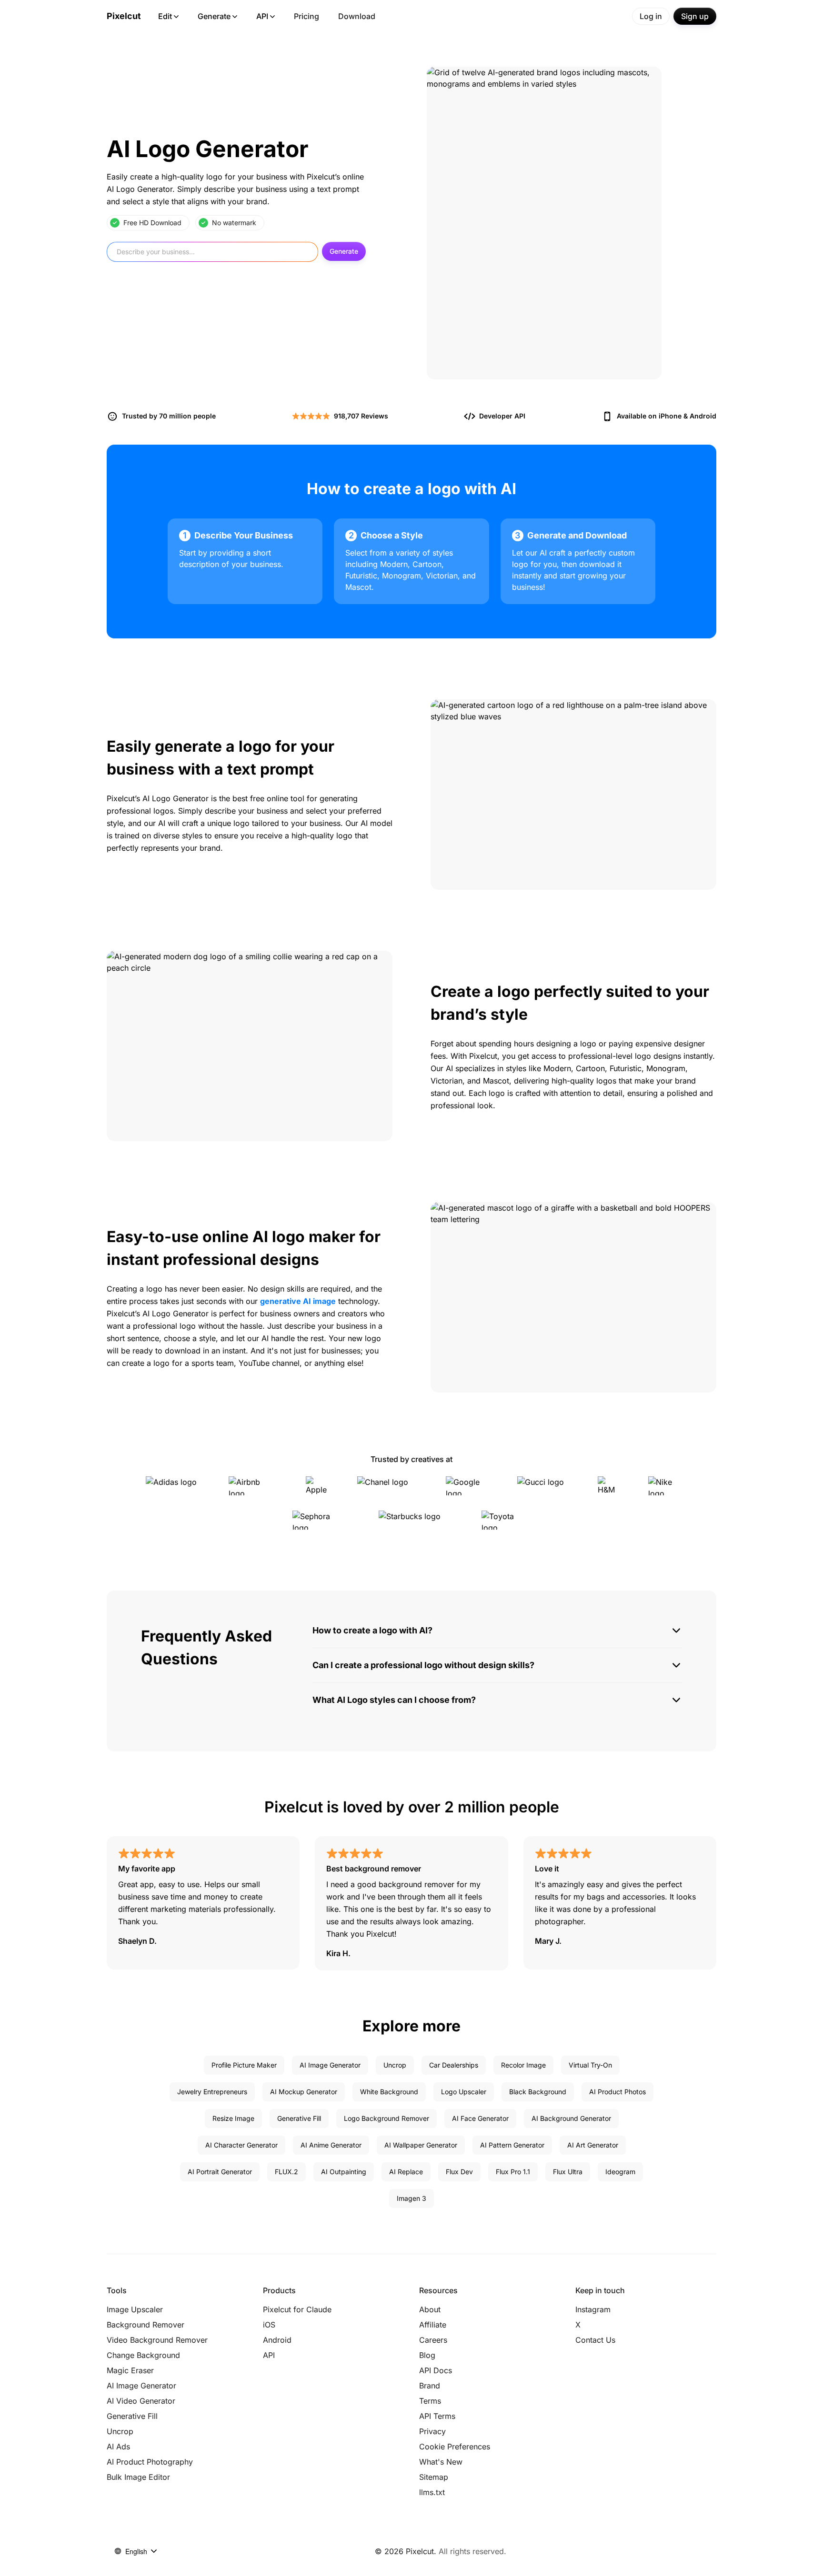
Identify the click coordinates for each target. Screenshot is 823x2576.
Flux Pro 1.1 (513, 2172)
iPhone (670, 416)
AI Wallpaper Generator (421, 2145)
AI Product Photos (617, 2092)
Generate (214, 16)
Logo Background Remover (386, 2118)
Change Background (143, 2355)
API (262, 16)
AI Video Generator (141, 2401)
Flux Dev (459, 2172)
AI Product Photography (150, 2462)
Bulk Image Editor (138, 2477)
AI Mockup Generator (304, 2092)
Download (357, 16)
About (430, 2309)
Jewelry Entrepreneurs (212, 2092)
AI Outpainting (344, 2172)
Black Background (538, 2092)
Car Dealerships (454, 2065)
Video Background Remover (157, 2340)
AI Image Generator (330, 2065)
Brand (430, 2386)
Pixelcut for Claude (297, 2309)
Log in (651, 16)
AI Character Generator (241, 2145)
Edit (165, 16)
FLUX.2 (286, 2172)
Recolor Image (523, 2065)
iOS (269, 2325)
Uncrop (395, 2065)
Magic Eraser (130, 2370)
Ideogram (620, 2172)
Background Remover (146, 2325)
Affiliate (433, 2325)
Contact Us (595, 2340)
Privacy (432, 2431)
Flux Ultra (568, 2172)
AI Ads (118, 2447)
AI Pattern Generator (512, 2145)
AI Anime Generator (331, 2145)
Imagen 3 (411, 2198)
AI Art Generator (593, 2145)
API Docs (436, 2370)
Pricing (306, 16)
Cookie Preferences (455, 2447)
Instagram (593, 2309)
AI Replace (406, 2172)
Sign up (695, 16)
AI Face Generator (480, 2118)
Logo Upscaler (464, 2092)
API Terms (437, 2416)
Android (703, 416)
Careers (433, 2340)
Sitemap (434, 2477)
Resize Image (233, 2118)
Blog (427, 2355)
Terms (430, 2401)
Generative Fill (299, 2118)
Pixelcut (124, 16)
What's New (441, 2462)
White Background (389, 2092)
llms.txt (432, 2492)
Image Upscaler (135, 2309)
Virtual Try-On (590, 2065)
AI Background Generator (571, 2118)
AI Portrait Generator (220, 2172)
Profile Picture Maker (244, 2065)
